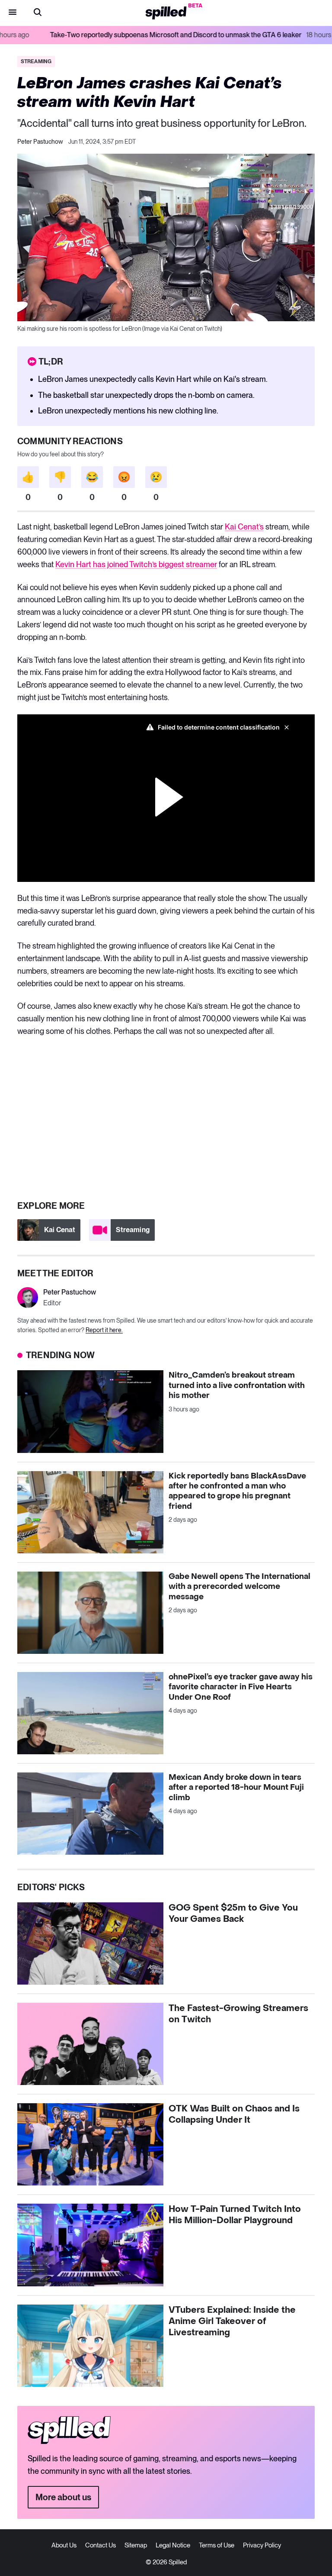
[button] (38, 13)
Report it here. (104, 1330)
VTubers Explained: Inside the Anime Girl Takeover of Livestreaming (232, 2321)
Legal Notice (173, 2545)
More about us (63, 2497)
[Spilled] (166, 13)
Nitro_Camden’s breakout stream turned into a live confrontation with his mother (237, 1385)
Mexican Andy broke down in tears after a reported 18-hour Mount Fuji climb (236, 1788)
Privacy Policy (262, 2545)
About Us (64, 2545)
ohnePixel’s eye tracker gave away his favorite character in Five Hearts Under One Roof (241, 1687)
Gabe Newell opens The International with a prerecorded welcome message (239, 1587)
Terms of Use (217, 2545)
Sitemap (136, 2545)
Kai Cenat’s (244, 527)
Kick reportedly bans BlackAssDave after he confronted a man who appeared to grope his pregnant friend (237, 1491)
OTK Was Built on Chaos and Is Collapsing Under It (234, 2114)
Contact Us (101, 2545)
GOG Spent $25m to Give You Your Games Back (233, 1914)
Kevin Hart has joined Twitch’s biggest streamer (136, 564)
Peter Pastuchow (40, 142)
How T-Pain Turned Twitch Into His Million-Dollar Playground (235, 2215)
